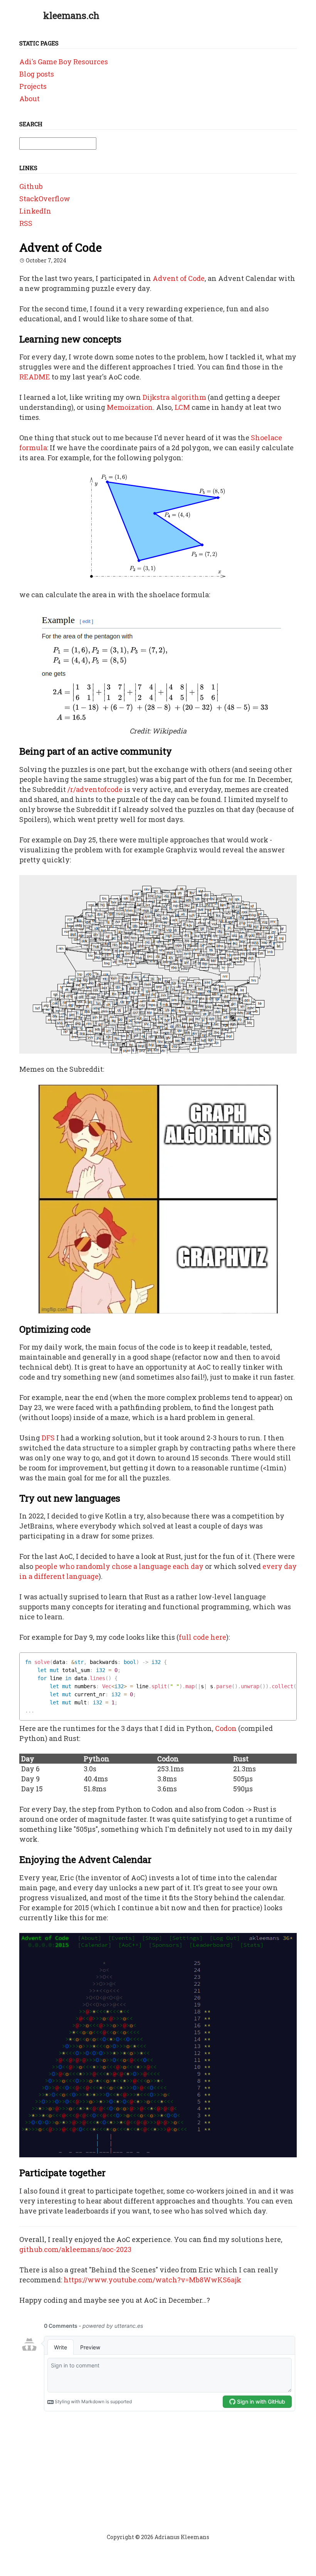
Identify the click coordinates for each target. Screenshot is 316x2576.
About (29, 99)
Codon (226, 1728)
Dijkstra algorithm (174, 397)
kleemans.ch (71, 15)
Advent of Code (179, 278)
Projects (33, 86)
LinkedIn (35, 211)
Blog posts (37, 74)
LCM (182, 407)
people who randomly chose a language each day (119, 1566)
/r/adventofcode (95, 789)
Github (31, 186)
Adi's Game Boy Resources (64, 62)
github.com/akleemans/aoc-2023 (75, 2249)
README (35, 377)
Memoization (130, 407)
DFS (48, 1438)
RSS (26, 223)
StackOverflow (45, 199)
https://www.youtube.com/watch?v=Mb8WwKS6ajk (152, 2280)
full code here (203, 1637)
